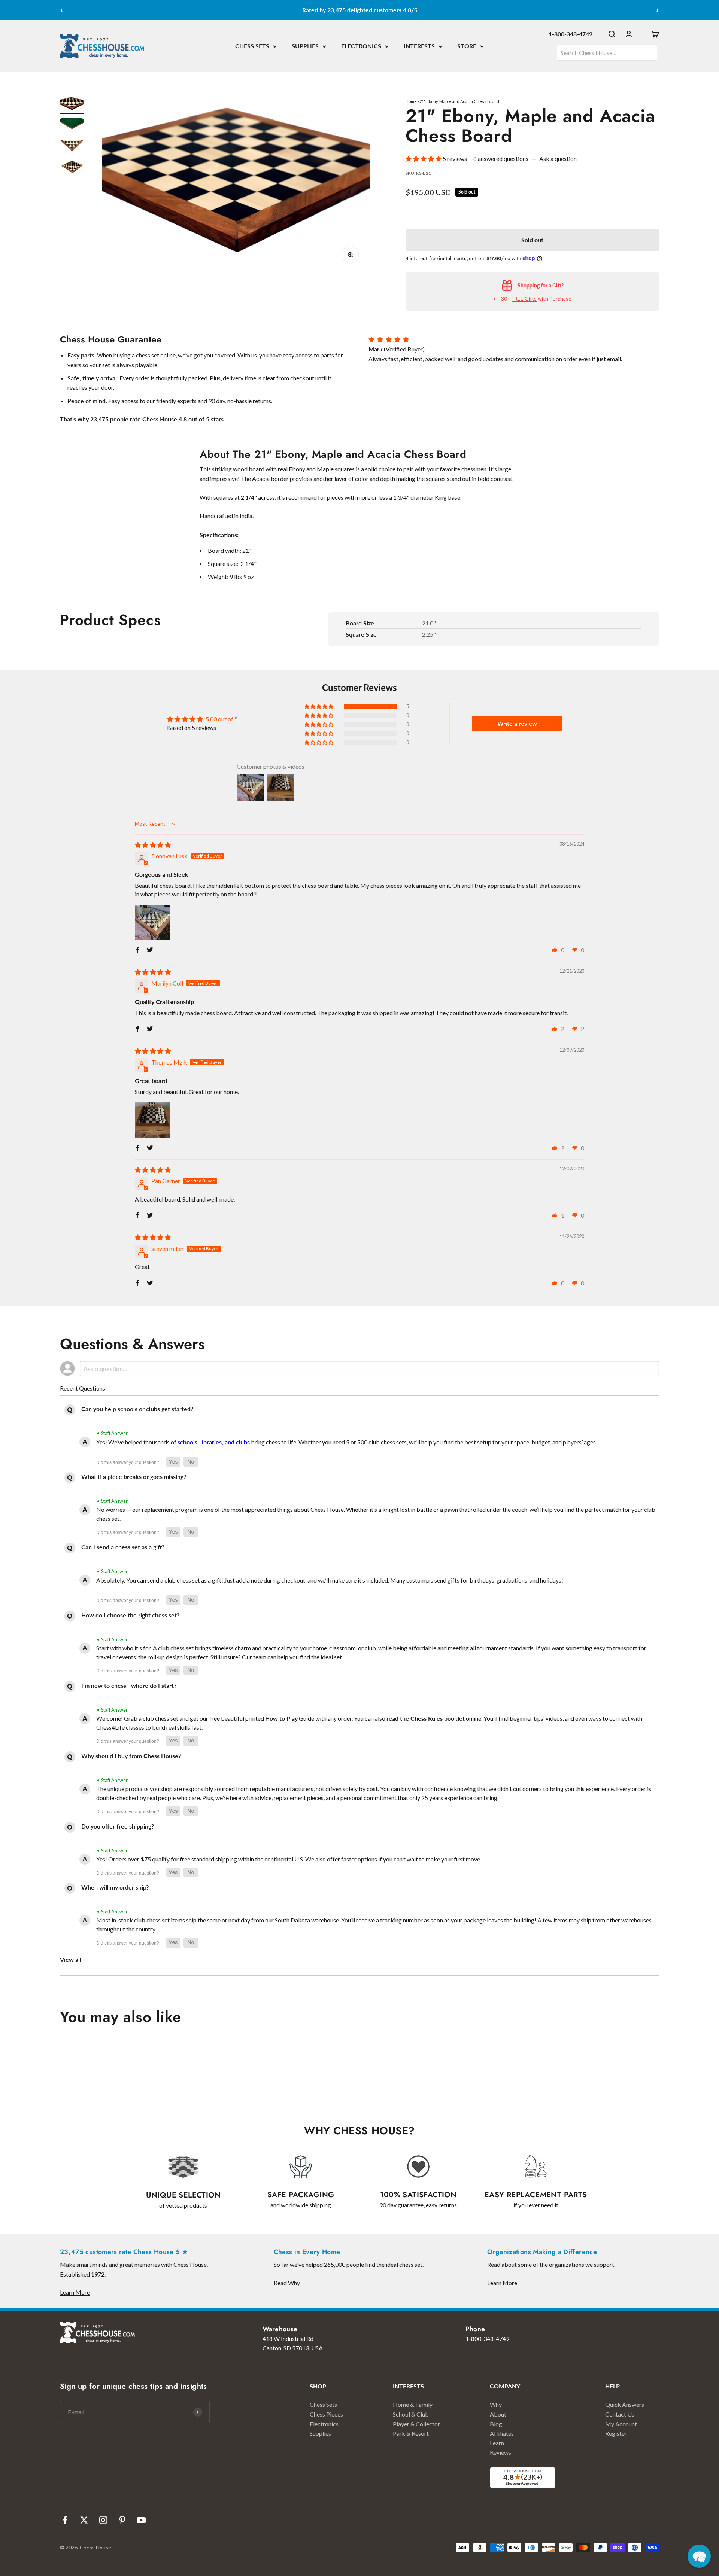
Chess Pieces (326, 2414)
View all (71, 1959)
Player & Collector (416, 2424)
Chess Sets (323, 2404)
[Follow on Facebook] (65, 2520)
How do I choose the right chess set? (130, 1615)
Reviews (500, 2452)
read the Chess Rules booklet (426, 1718)
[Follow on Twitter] (84, 2520)
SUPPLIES (305, 46)
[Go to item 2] (72, 127)
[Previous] (61, 10)
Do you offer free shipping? (118, 1826)
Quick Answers (625, 2404)
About (498, 2414)
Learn (497, 2443)
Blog (496, 2424)
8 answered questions (501, 159)
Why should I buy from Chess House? (131, 1756)
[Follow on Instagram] (103, 2520)
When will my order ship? (115, 1887)
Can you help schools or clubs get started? (137, 1409)
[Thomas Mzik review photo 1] (153, 1120)
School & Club (411, 2414)
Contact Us (620, 2414)
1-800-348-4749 (571, 34)
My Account (621, 2424)
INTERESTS (419, 46)
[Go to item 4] (72, 168)
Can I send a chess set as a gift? (123, 1547)
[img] (153, 845)
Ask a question (558, 159)
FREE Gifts (524, 299)
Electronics (324, 2424)
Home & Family (413, 2404)
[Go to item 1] (72, 105)
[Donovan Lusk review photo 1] (153, 922)
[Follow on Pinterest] (122, 2520)
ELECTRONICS (361, 46)
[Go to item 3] (72, 147)
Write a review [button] (517, 723)
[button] (424, 159)
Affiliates (502, 2433)
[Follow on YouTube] (141, 2520)
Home (411, 101)
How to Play (281, 1718)
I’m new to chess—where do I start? (129, 1685)
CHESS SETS (252, 46)
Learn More (75, 2292)
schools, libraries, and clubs (214, 1442)
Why (496, 2404)
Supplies (320, 2433)
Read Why (287, 2283)
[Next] (658, 10)
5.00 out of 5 (222, 719)
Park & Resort (411, 2433)
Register (616, 2433)
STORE (467, 46)
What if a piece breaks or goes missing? (134, 1476)
